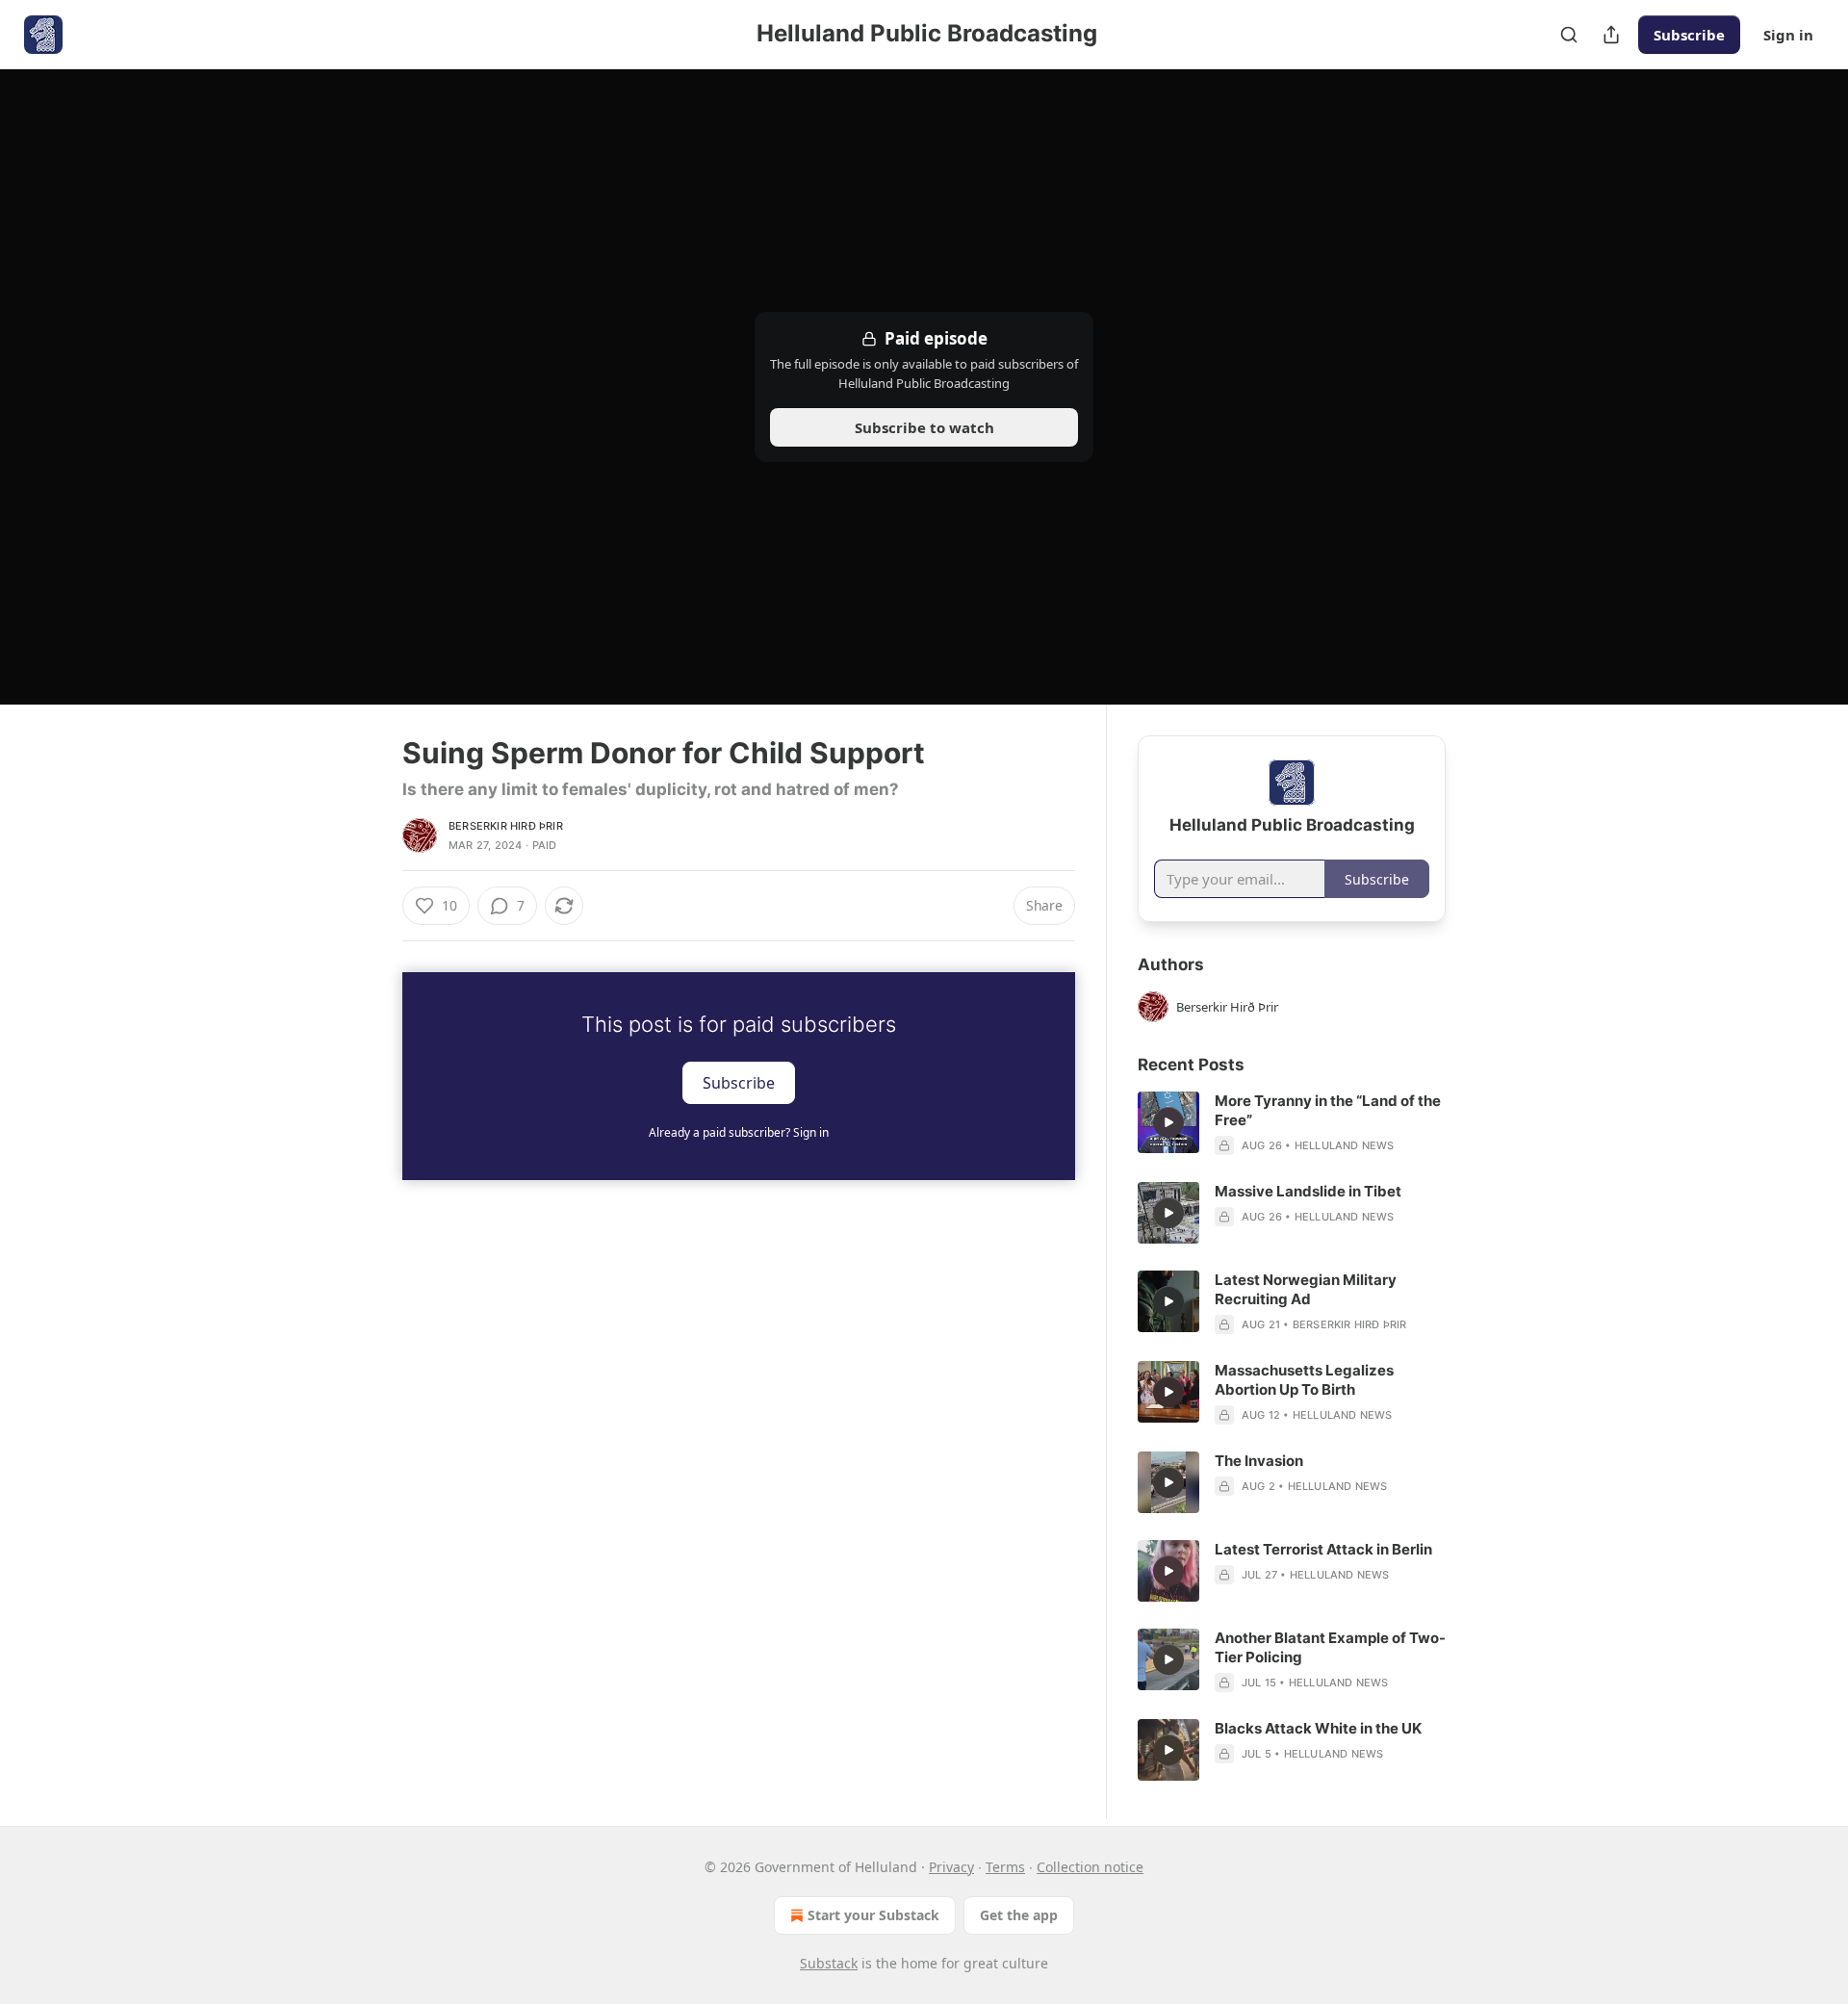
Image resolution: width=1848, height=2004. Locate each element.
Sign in (1788, 35)
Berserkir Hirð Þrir (506, 826)
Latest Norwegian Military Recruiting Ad (1306, 1289)
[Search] (1569, 35)
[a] (1168, 1122)
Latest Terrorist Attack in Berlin (1323, 1549)
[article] (1292, 1123)
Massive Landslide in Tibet (1308, 1191)
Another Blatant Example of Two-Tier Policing (1330, 1647)
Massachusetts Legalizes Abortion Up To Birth (1304, 1380)
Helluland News (1345, 1145)
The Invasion (1259, 1461)
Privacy (951, 1867)
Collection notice (1090, 1867)
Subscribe (1689, 35)
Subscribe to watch (924, 427)
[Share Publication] (1611, 35)
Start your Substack (873, 1915)
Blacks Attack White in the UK (1318, 1728)
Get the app (1019, 1915)
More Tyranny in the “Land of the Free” (1328, 1110)
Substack (829, 1963)
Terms (1005, 1867)
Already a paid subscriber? (739, 1132)
